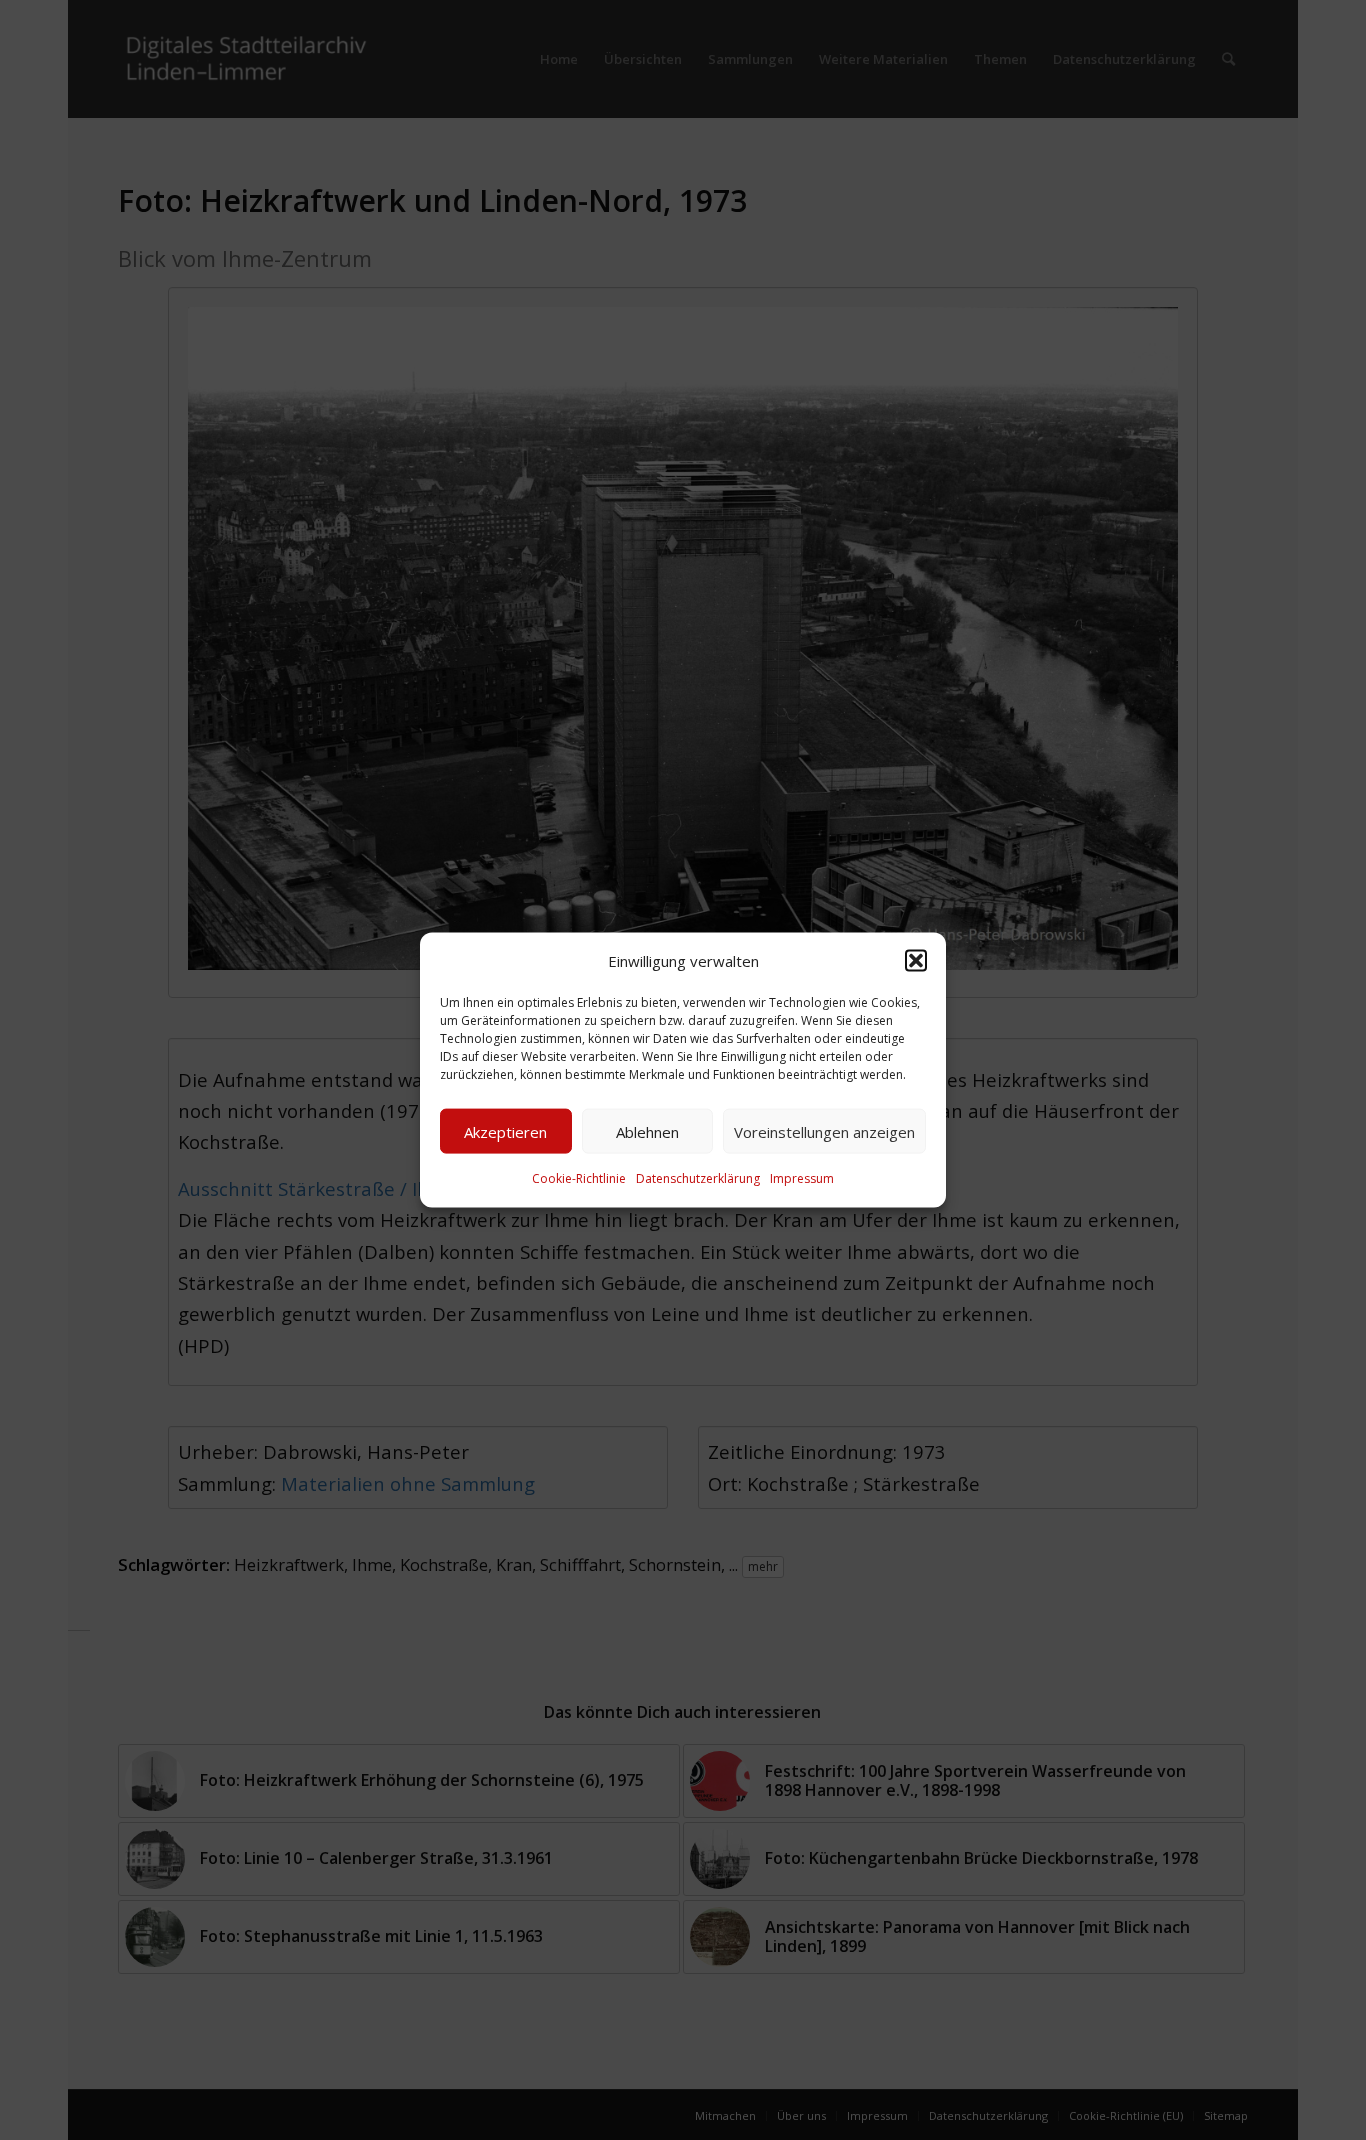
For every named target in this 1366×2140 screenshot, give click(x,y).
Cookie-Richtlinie (579, 1178)
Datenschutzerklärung (698, 1178)
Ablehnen (647, 1132)
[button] (916, 961)
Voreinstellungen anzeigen (824, 1132)
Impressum (802, 1178)
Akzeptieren (505, 1132)
